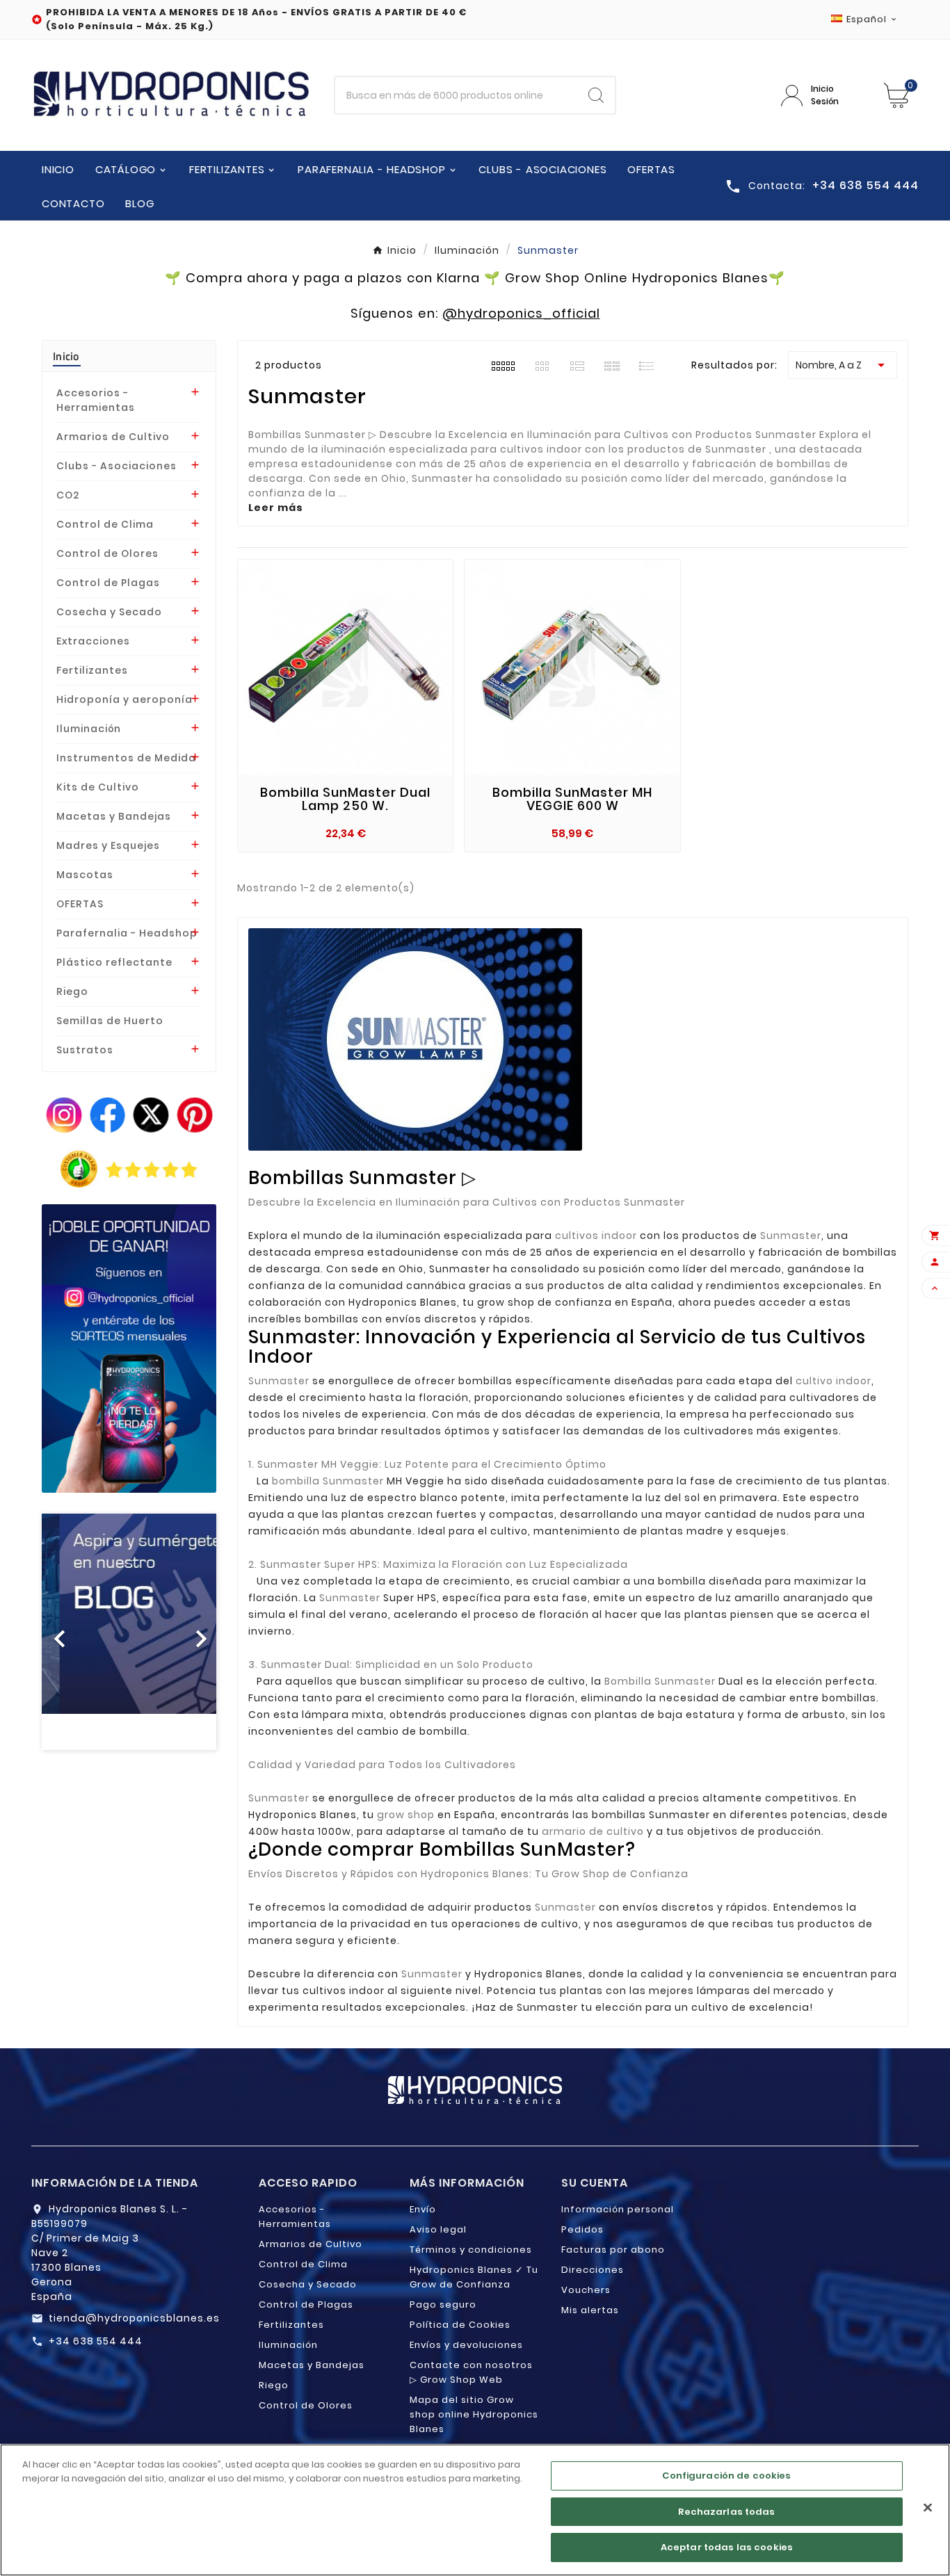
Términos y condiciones (471, 2250)
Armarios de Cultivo (113, 437)
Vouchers (586, 2290)
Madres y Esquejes (108, 845)
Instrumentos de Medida (126, 758)
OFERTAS (80, 904)
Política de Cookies (460, 2325)
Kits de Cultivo (98, 787)
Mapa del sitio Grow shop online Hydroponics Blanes (474, 2414)
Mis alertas (590, 2310)
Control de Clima (105, 524)
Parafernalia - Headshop (127, 933)
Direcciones (593, 2270)
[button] (55, 1632)
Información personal (618, 2209)
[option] (129, 1632)
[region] (475, 2510)
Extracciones (93, 641)
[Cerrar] (928, 2508)
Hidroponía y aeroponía (124, 699)
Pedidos (582, 2229)
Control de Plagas (108, 583)
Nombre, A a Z (843, 365)
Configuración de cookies (726, 2476)
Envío (423, 2209)
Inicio (66, 356)
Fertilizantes (92, 670)
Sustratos (85, 1050)
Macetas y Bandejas (114, 816)
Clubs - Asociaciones (116, 466)
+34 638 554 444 (96, 2341)
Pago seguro (443, 2304)
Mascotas (85, 875)
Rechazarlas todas (726, 2512)
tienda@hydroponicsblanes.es (134, 2318)
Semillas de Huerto (110, 1021)
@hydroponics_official (521, 313)
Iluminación (89, 729)
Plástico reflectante (114, 962)
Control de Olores (107, 553)
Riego (72, 991)
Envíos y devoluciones (466, 2345)
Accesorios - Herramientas (96, 400)
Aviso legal (438, 2229)
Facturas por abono (613, 2250)
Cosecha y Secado (109, 612)
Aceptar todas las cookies (727, 2547)
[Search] (596, 95)
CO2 (68, 495)
